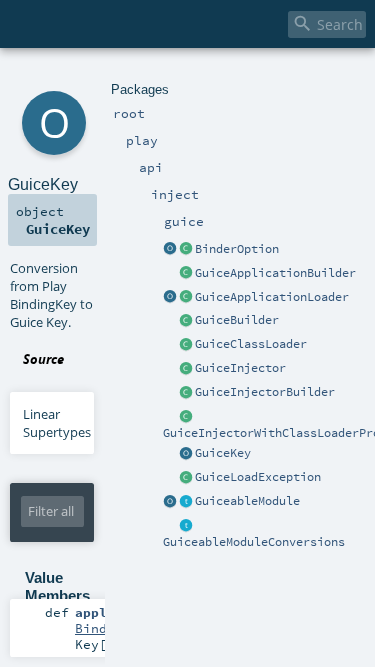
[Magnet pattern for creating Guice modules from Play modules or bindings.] (186, 502)
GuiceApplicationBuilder (275, 273)
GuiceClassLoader (251, 344)
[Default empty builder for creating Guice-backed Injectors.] (186, 393)
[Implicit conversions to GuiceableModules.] (186, 526)
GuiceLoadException (258, 477)
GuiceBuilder (237, 320)
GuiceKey (223, 453)
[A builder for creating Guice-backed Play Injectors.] (186, 321)
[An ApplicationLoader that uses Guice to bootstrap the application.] (186, 298)
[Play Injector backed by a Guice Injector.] (186, 369)
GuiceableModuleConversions (254, 542)
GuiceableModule (247, 501)
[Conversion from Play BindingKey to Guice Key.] (186, 454)
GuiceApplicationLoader (272, 297)
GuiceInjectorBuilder (265, 392)
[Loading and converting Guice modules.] (170, 502)
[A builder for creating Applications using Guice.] (186, 274)
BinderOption (237, 249)
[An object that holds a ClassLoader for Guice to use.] (186, 345)
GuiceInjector (240, 368)
